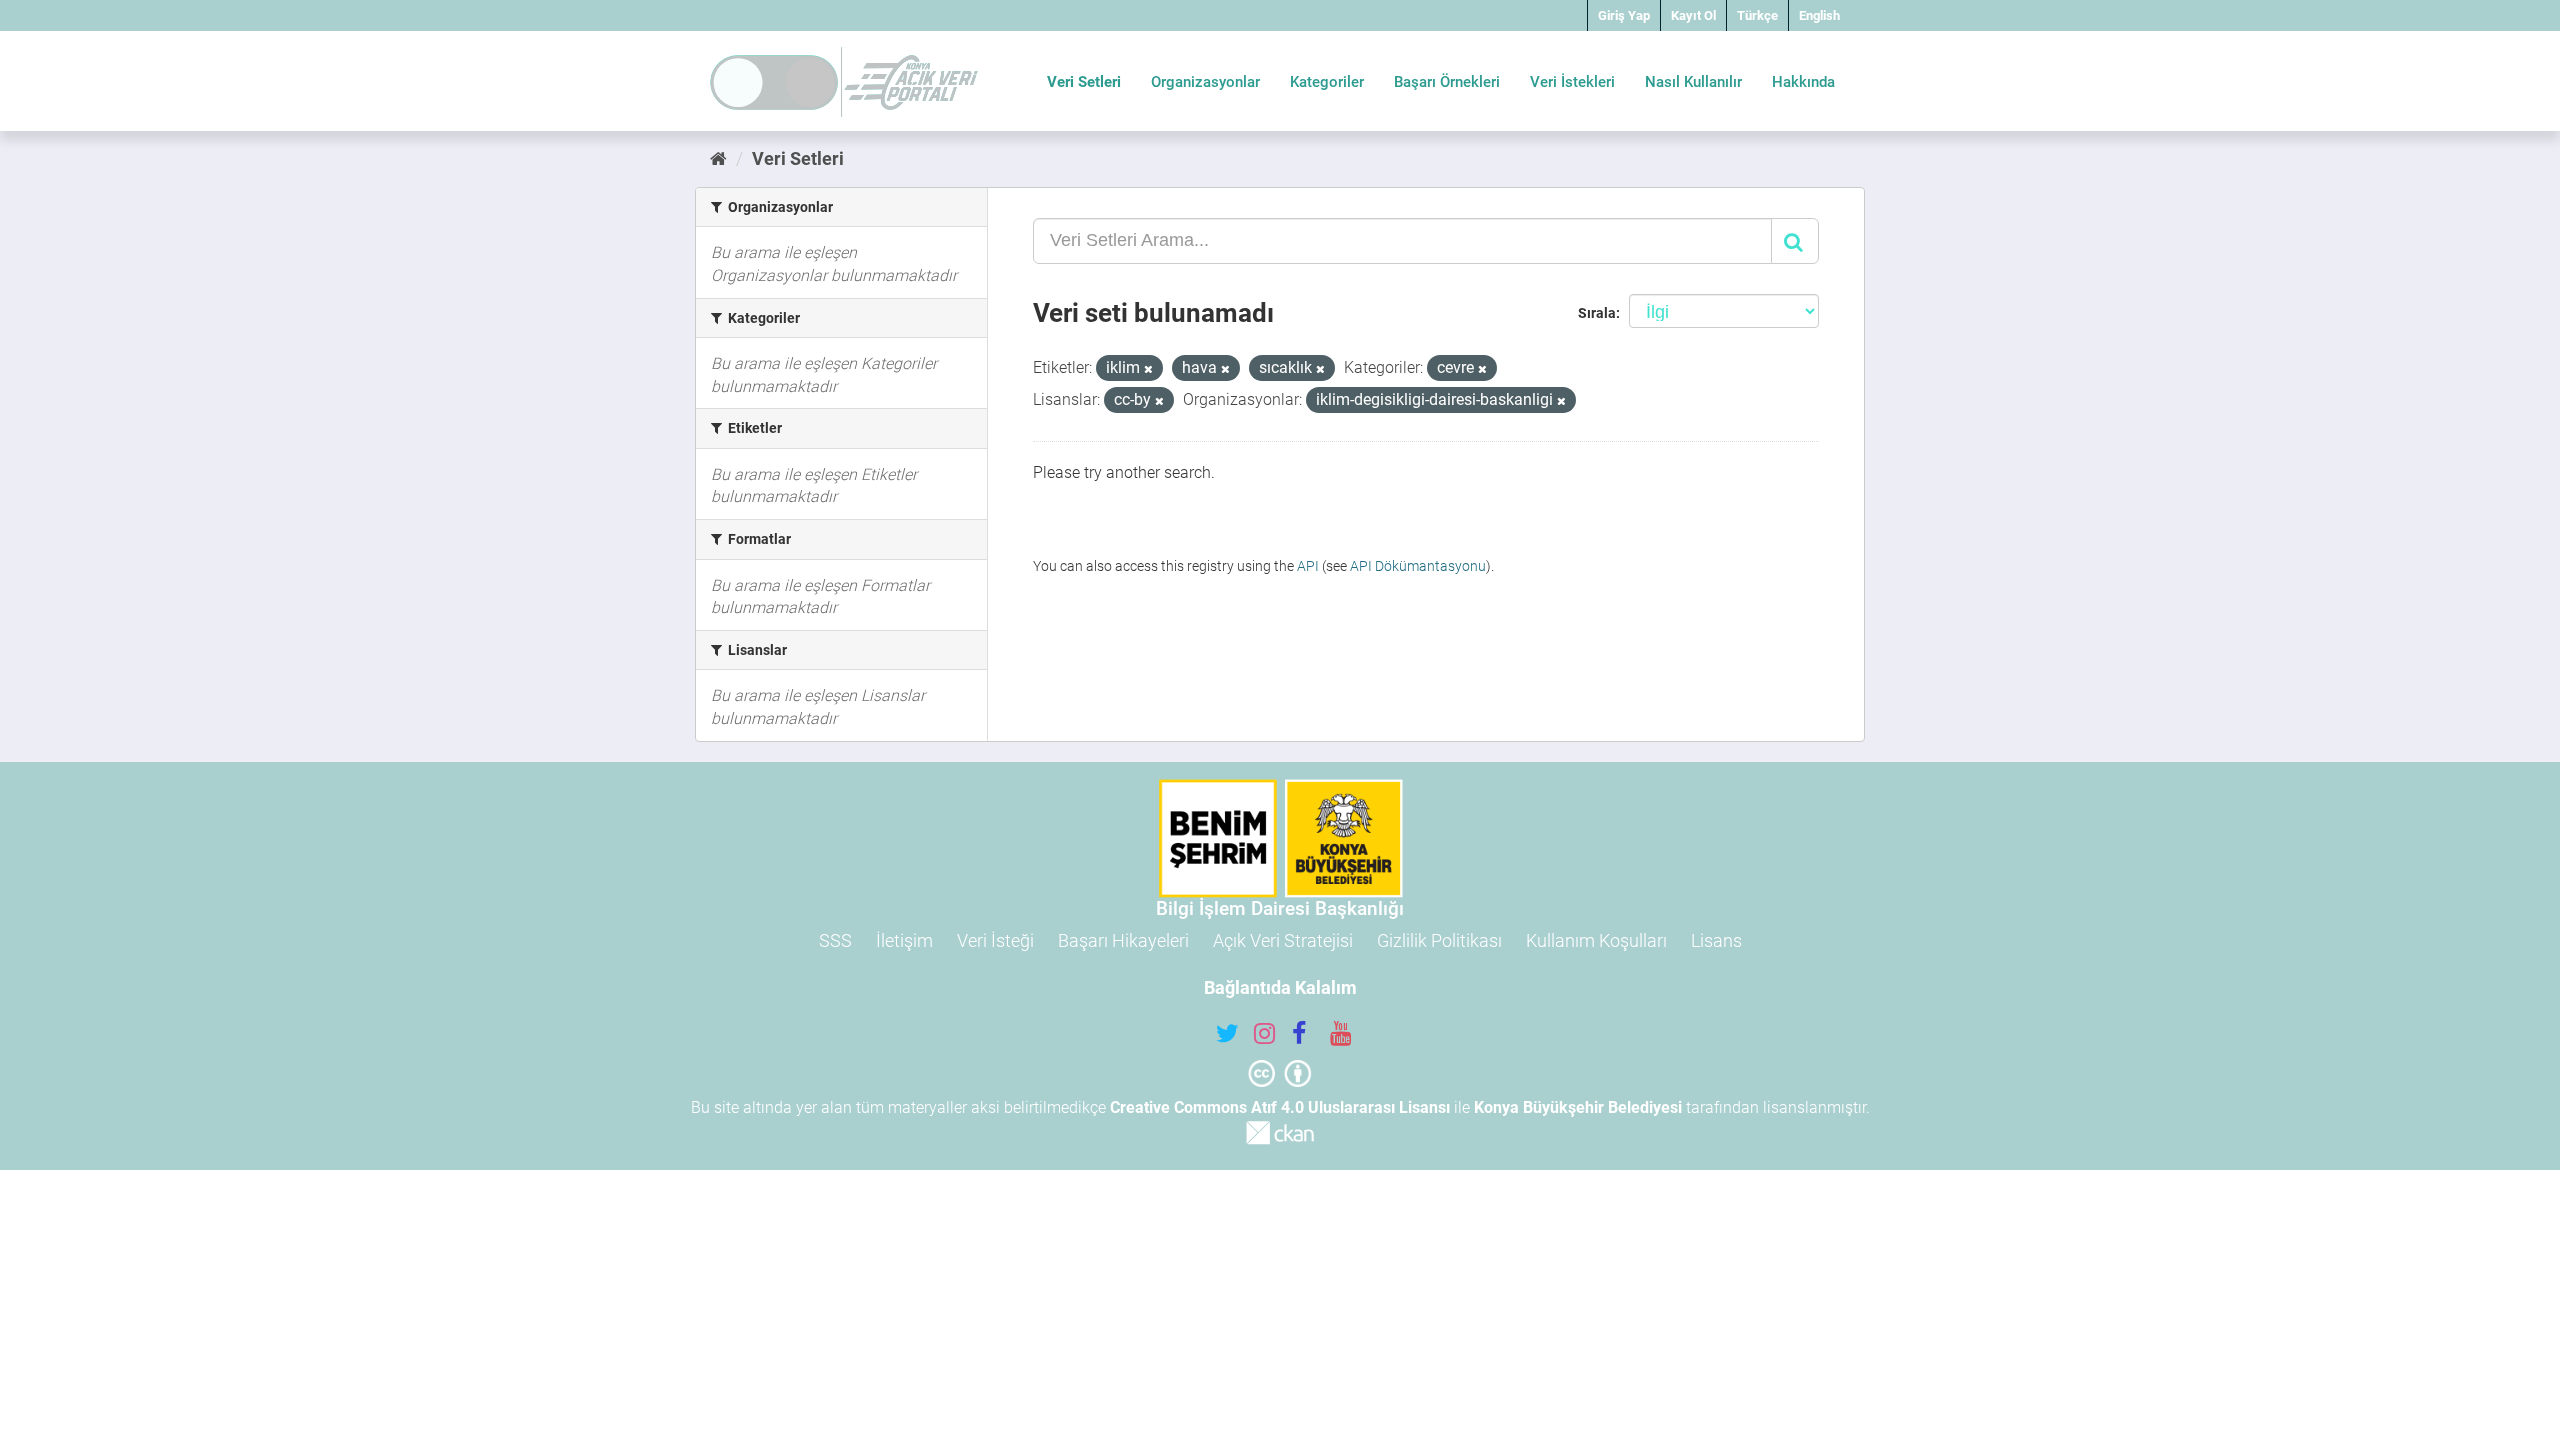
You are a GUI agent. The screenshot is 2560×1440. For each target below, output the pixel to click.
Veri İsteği (995, 940)
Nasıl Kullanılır (1693, 82)
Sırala (1597, 313)
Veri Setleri (1084, 82)
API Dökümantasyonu (1418, 566)
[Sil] (1148, 369)
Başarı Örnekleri (1447, 82)
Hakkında (1803, 82)
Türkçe (1757, 15)
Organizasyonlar (1205, 82)
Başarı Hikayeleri (1123, 940)
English (1819, 15)
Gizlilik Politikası (1439, 940)
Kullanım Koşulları (1596, 940)
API (1308, 566)
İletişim (904, 940)
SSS (835, 940)
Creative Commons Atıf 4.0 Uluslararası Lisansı (1280, 1107)
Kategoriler (1327, 82)
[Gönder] (1795, 241)
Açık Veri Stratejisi (1283, 940)
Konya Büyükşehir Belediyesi (1578, 1107)
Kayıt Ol (1693, 15)
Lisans (1716, 940)
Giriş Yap (1624, 15)
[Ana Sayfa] (718, 158)
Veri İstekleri (1572, 82)
